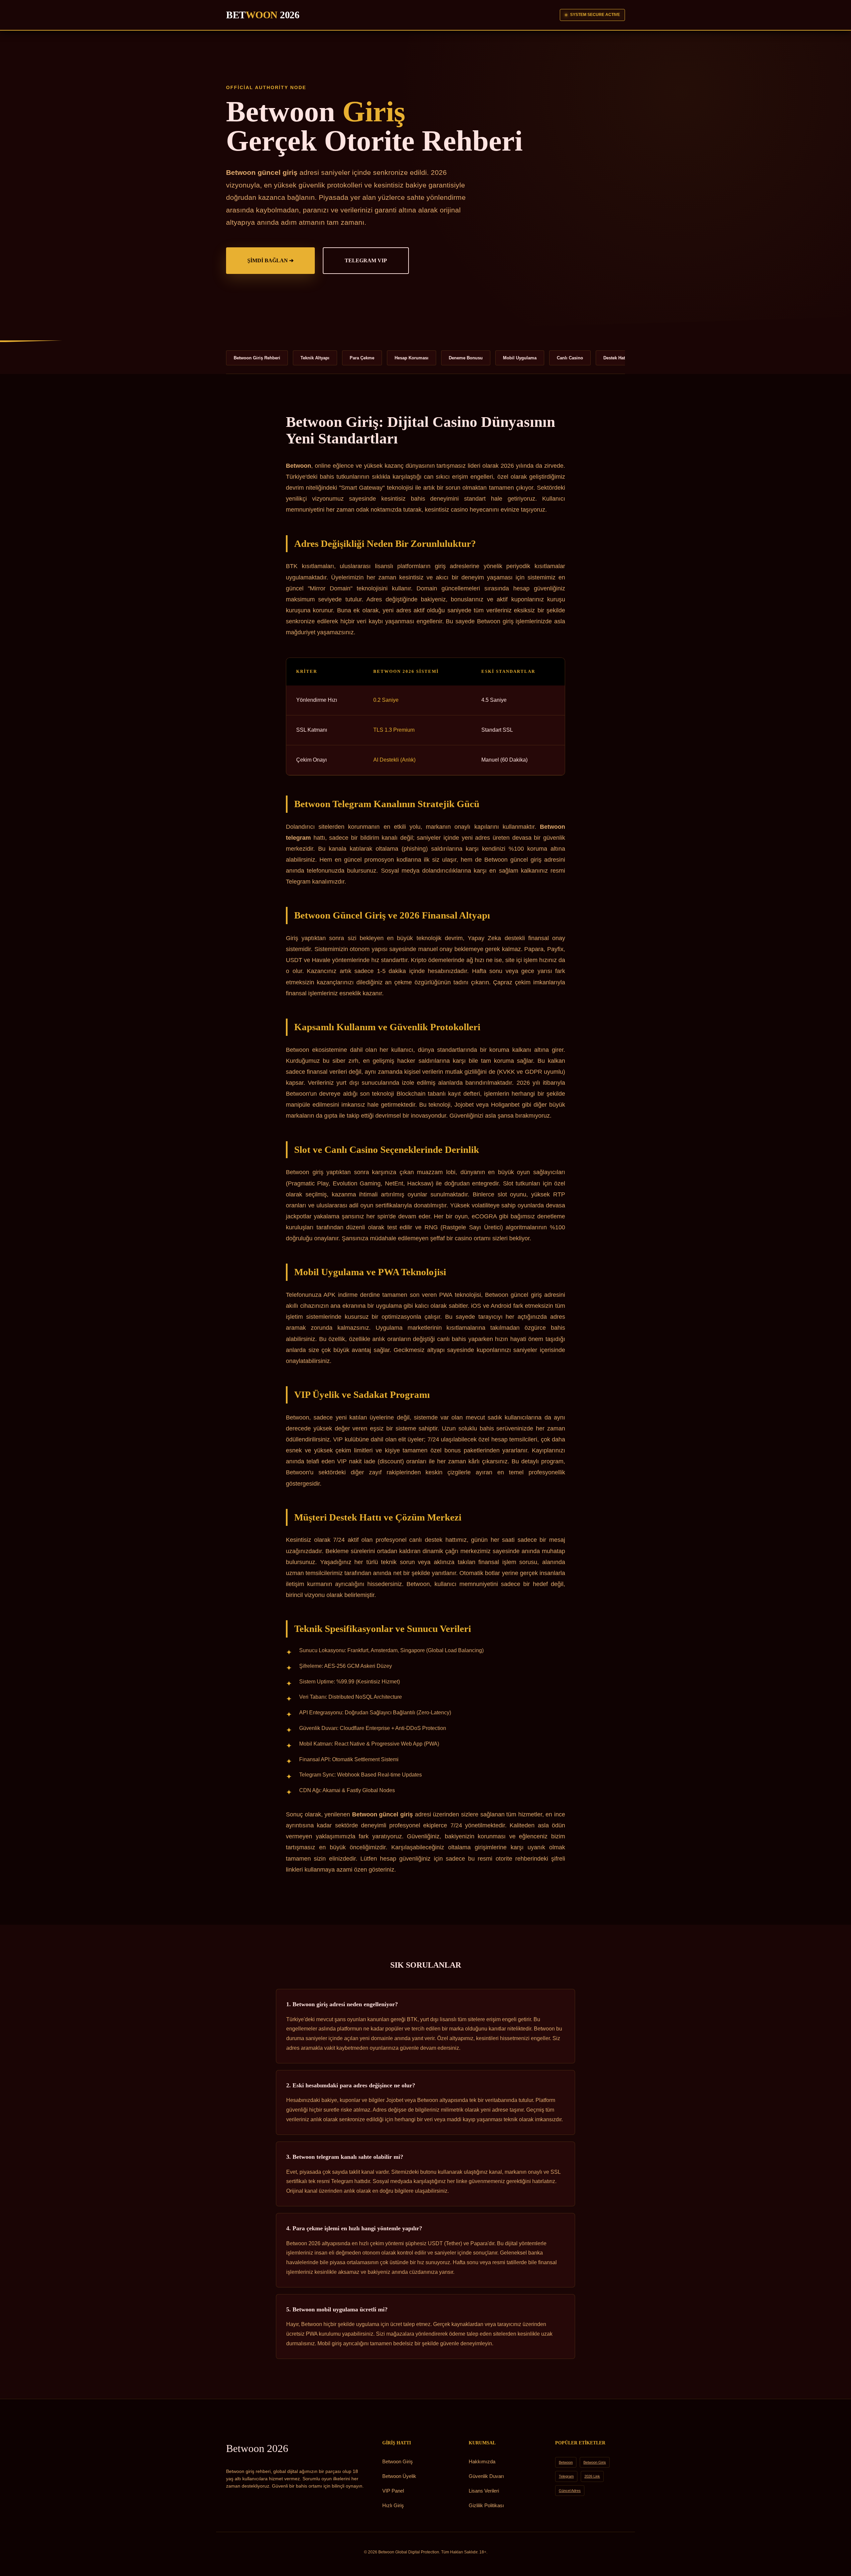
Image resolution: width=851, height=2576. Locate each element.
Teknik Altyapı (315, 358)
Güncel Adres (570, 2491)
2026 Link (592, 2476)
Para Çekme (362, 358)
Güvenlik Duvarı (486, 2476)
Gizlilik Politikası (486, 2505)
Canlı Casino (570, 358)
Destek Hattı (615, 358)
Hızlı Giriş (393, 2505)
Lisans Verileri (484, 2491)
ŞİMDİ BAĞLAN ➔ (270, 260)
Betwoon (257, 2448)
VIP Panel (393, 2491)
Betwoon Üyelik (399, 2476)
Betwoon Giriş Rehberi (257, 358)
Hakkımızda (482, 2461)
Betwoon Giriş (398, 2461)
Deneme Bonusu (466, 358)
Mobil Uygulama (520, 358)
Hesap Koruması (412, 358)
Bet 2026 (263, 15)
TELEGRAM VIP (366, 260)
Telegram (566, 2476)
